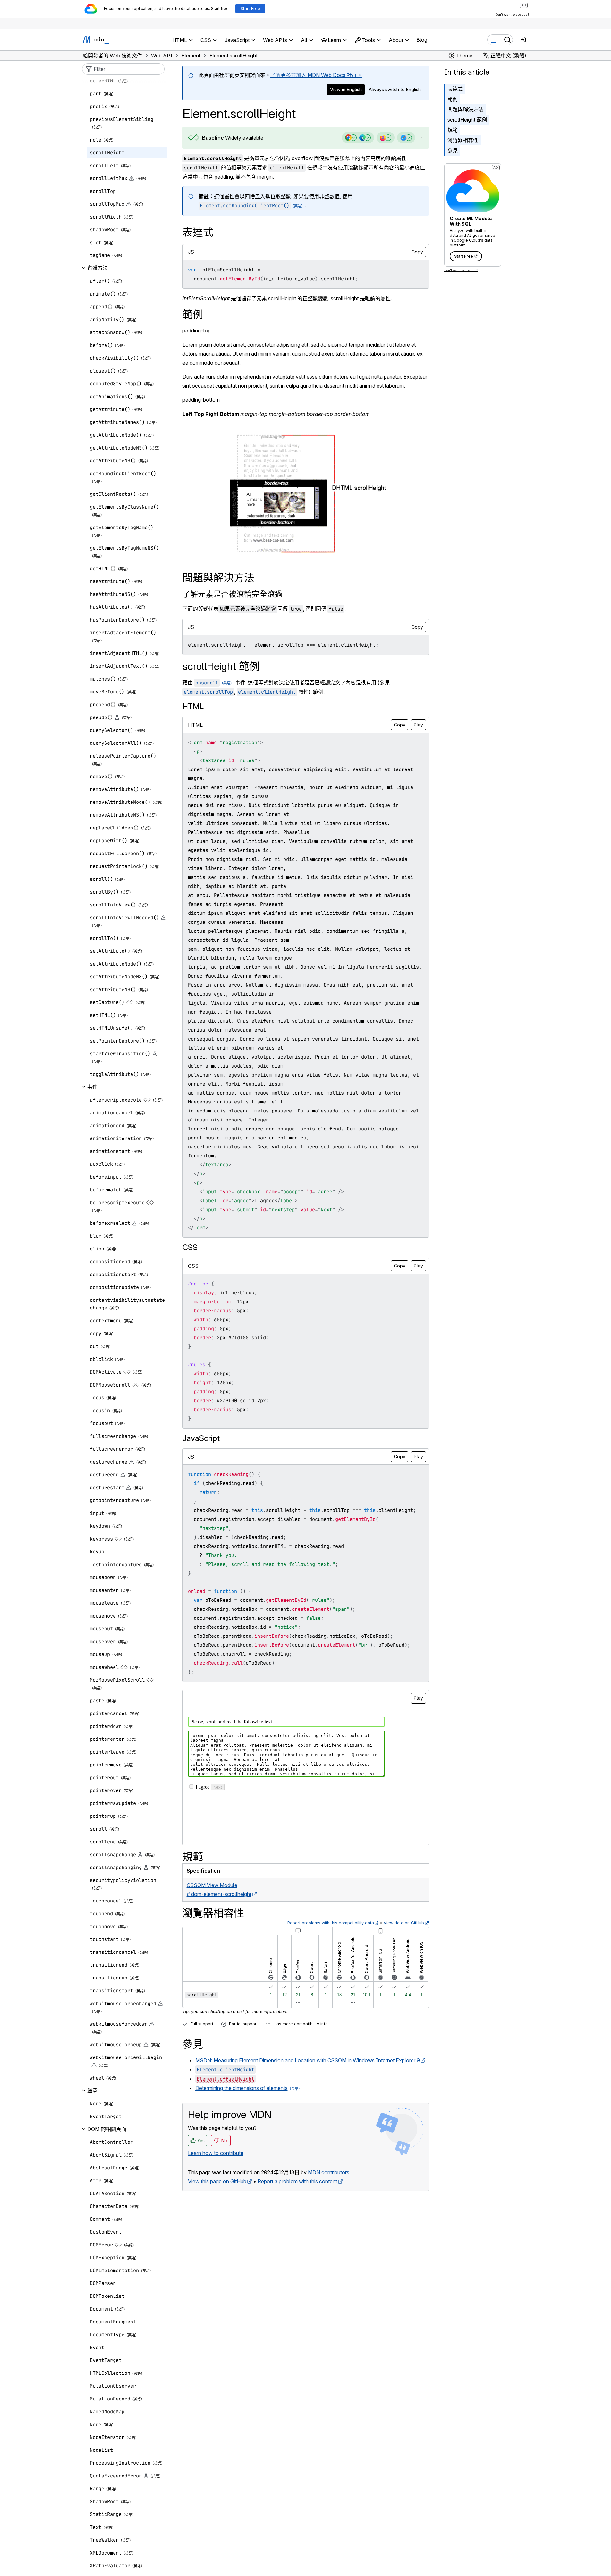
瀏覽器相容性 (463, 140)
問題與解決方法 (465, 109)
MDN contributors (329, 2172)
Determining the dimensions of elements (242, 2088)
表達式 (455, 89)
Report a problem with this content (297, 2181)
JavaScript (201, 1438)
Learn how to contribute (216, 2153)
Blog (422, 40)
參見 (453, 150)
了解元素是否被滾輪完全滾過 (233, 594)
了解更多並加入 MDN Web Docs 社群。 (316, 75)
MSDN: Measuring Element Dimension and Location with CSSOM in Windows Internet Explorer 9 (308, 2060)
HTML (193, 706)
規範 (453, 130)
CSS (190, 1247)
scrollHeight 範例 (467, 120)
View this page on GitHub (217, 2181)
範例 (453, 99)
